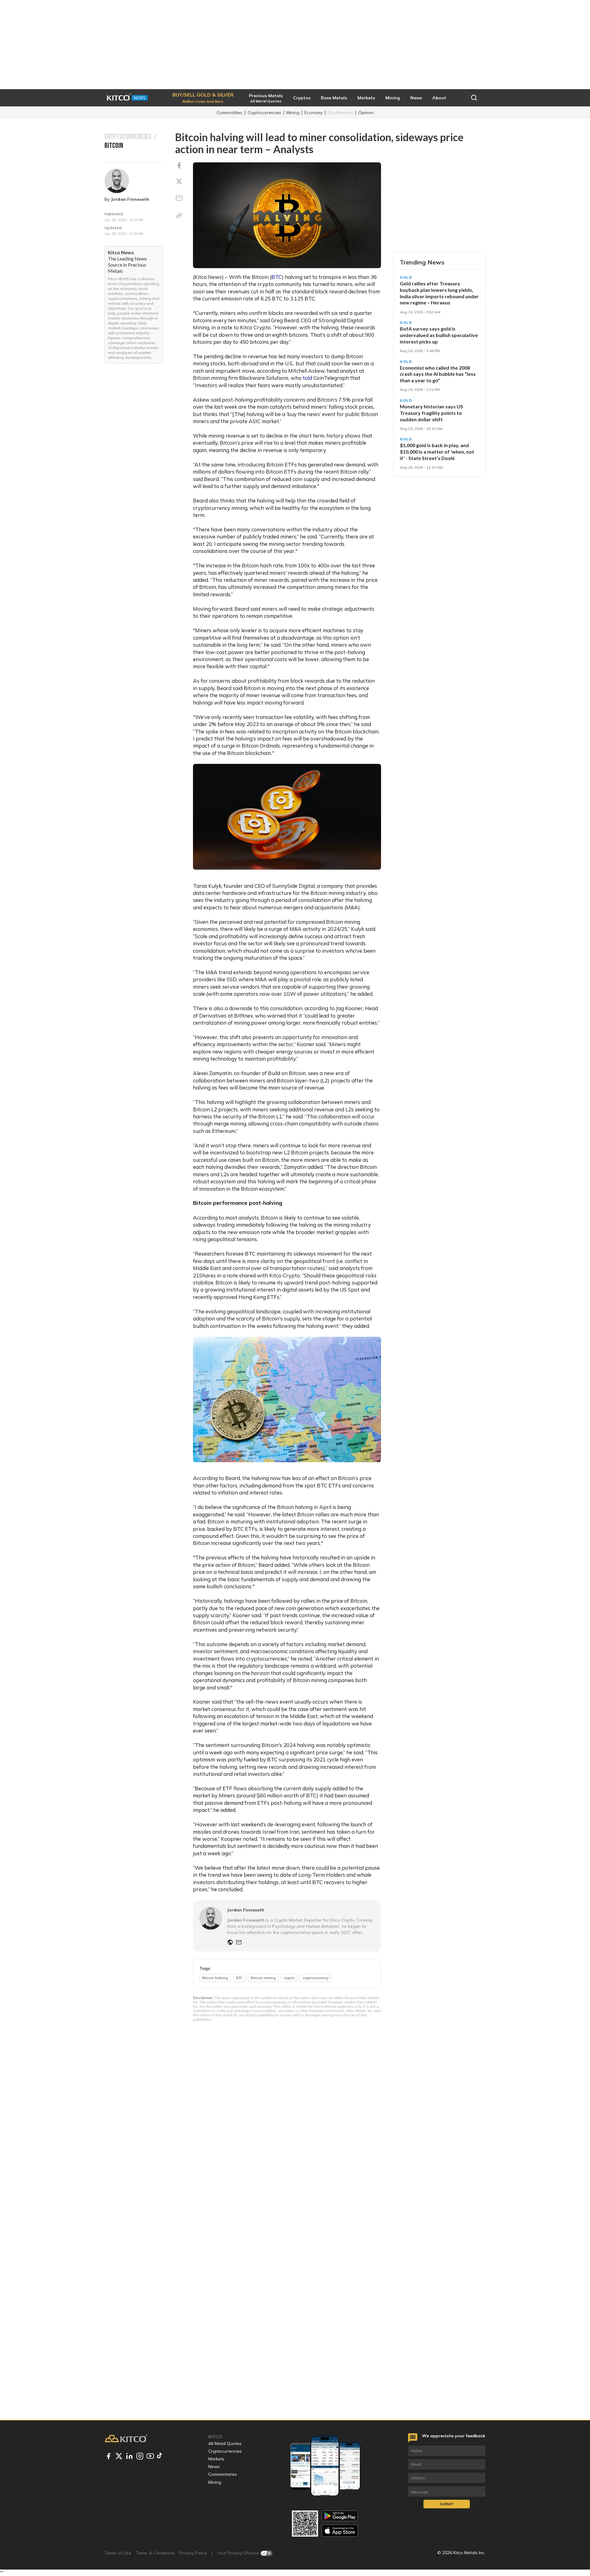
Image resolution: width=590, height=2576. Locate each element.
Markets (216, 2459)
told (307, 378)
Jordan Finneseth (130, 199)
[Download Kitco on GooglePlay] (340, 2516)
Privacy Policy (193, 2553)
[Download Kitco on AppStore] (340, 2531)
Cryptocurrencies (264, 113)
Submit (447, 2504)
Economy (314, 113)
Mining (293, 113)
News (214, 2467)
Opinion (366, 113)
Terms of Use (118, 2553)
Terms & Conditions (155, 2553)
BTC (277, 277)
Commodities (230, 113)
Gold (406, 277)
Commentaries (223, 2474)
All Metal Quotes (225, 2443)
